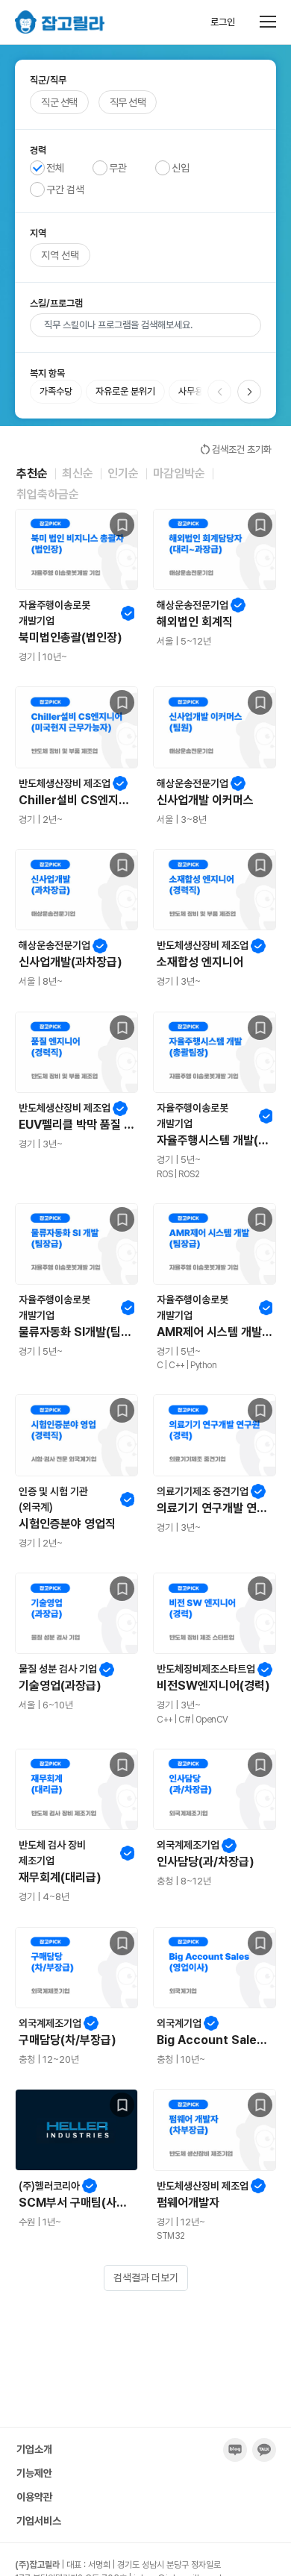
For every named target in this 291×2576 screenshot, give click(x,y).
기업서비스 (39, 2521)
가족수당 (56, 391)
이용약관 (34, 2497)
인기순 (123, 473)
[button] (249, 392)
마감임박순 (179, 473)
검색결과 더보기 (146, 2278)
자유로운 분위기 (125, 391)
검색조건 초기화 (235, 449)
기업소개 (34, 2449)
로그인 (223, 22)
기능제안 (34, 2473)
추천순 (32, 473)
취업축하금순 (48, 494)
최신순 (78, 473)
